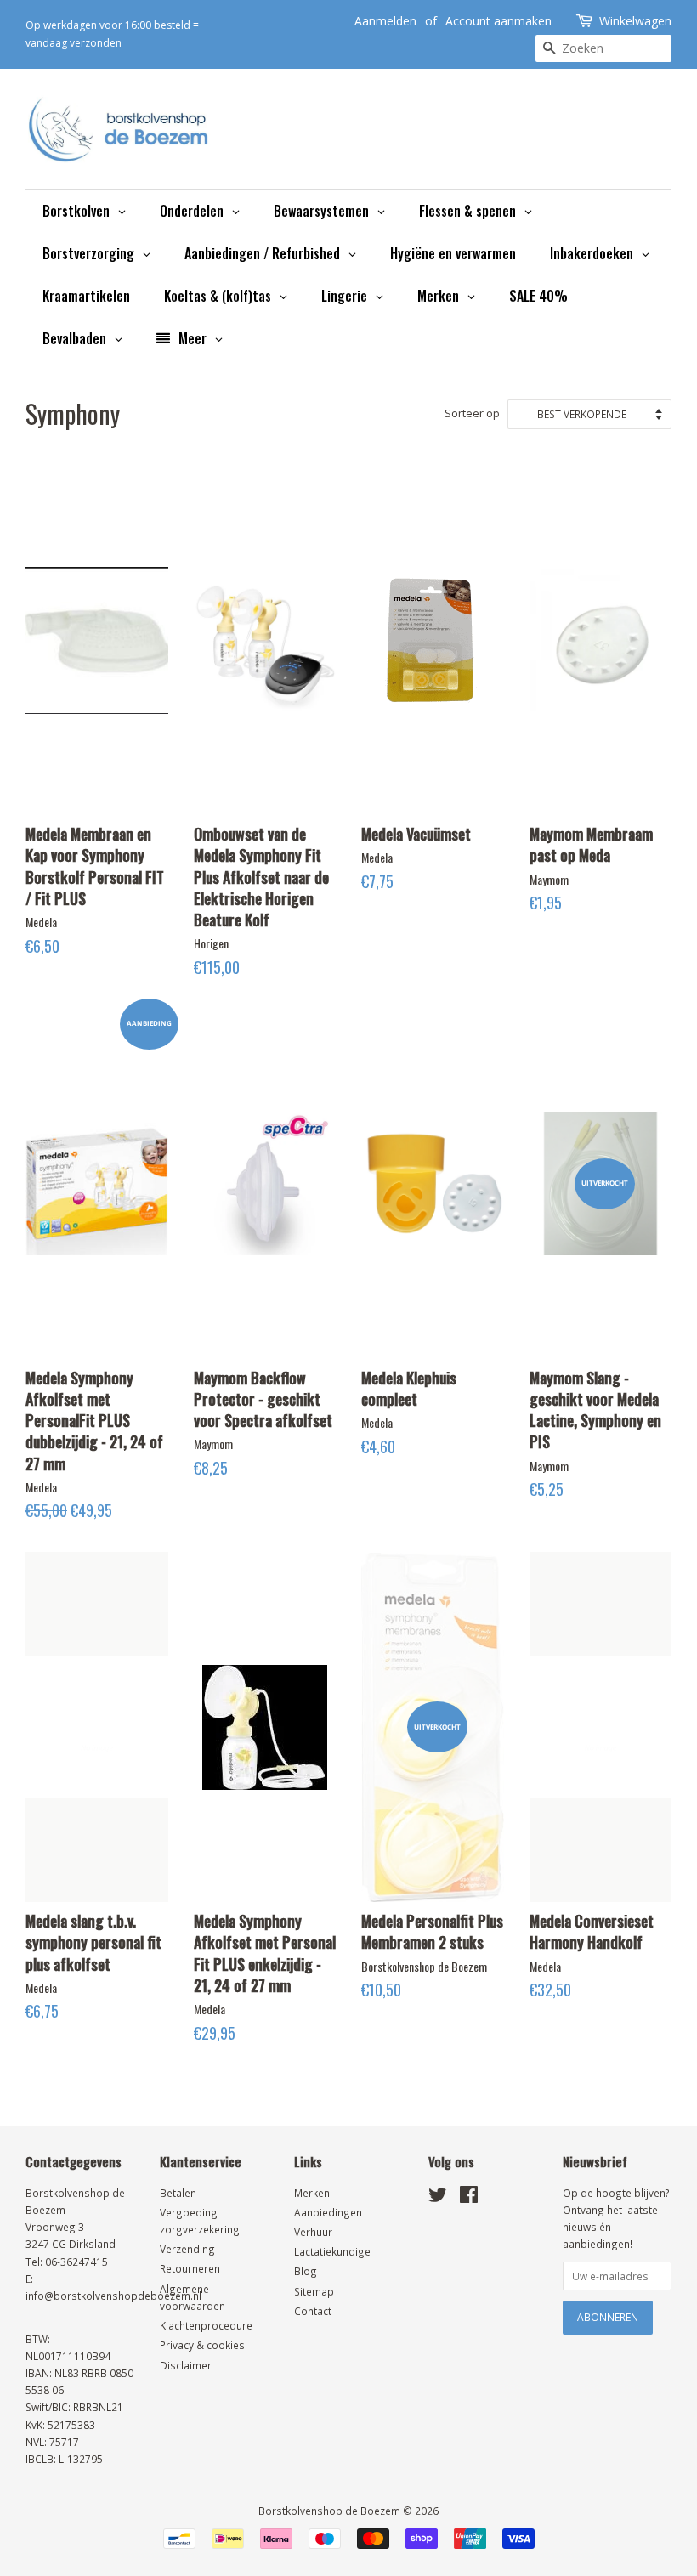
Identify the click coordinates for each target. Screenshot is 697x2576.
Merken (312, 2193)
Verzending (187, 2249)
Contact (313, 2311)
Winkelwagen (635, 21)
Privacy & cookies (202, 2345)
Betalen (178, 2193)
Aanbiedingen (328, 2212)
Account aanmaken (499, 21)
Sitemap (314, 2291)
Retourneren (190, 2268)
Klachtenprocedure (206, 2325)
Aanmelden (385, 21)
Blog (306, 2271)
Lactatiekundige (332, 2251)
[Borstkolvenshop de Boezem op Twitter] (438, 2198)
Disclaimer (186, 2365)
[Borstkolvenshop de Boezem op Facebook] (469, 2198)
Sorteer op (472, 413)
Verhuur (313, 2232)
